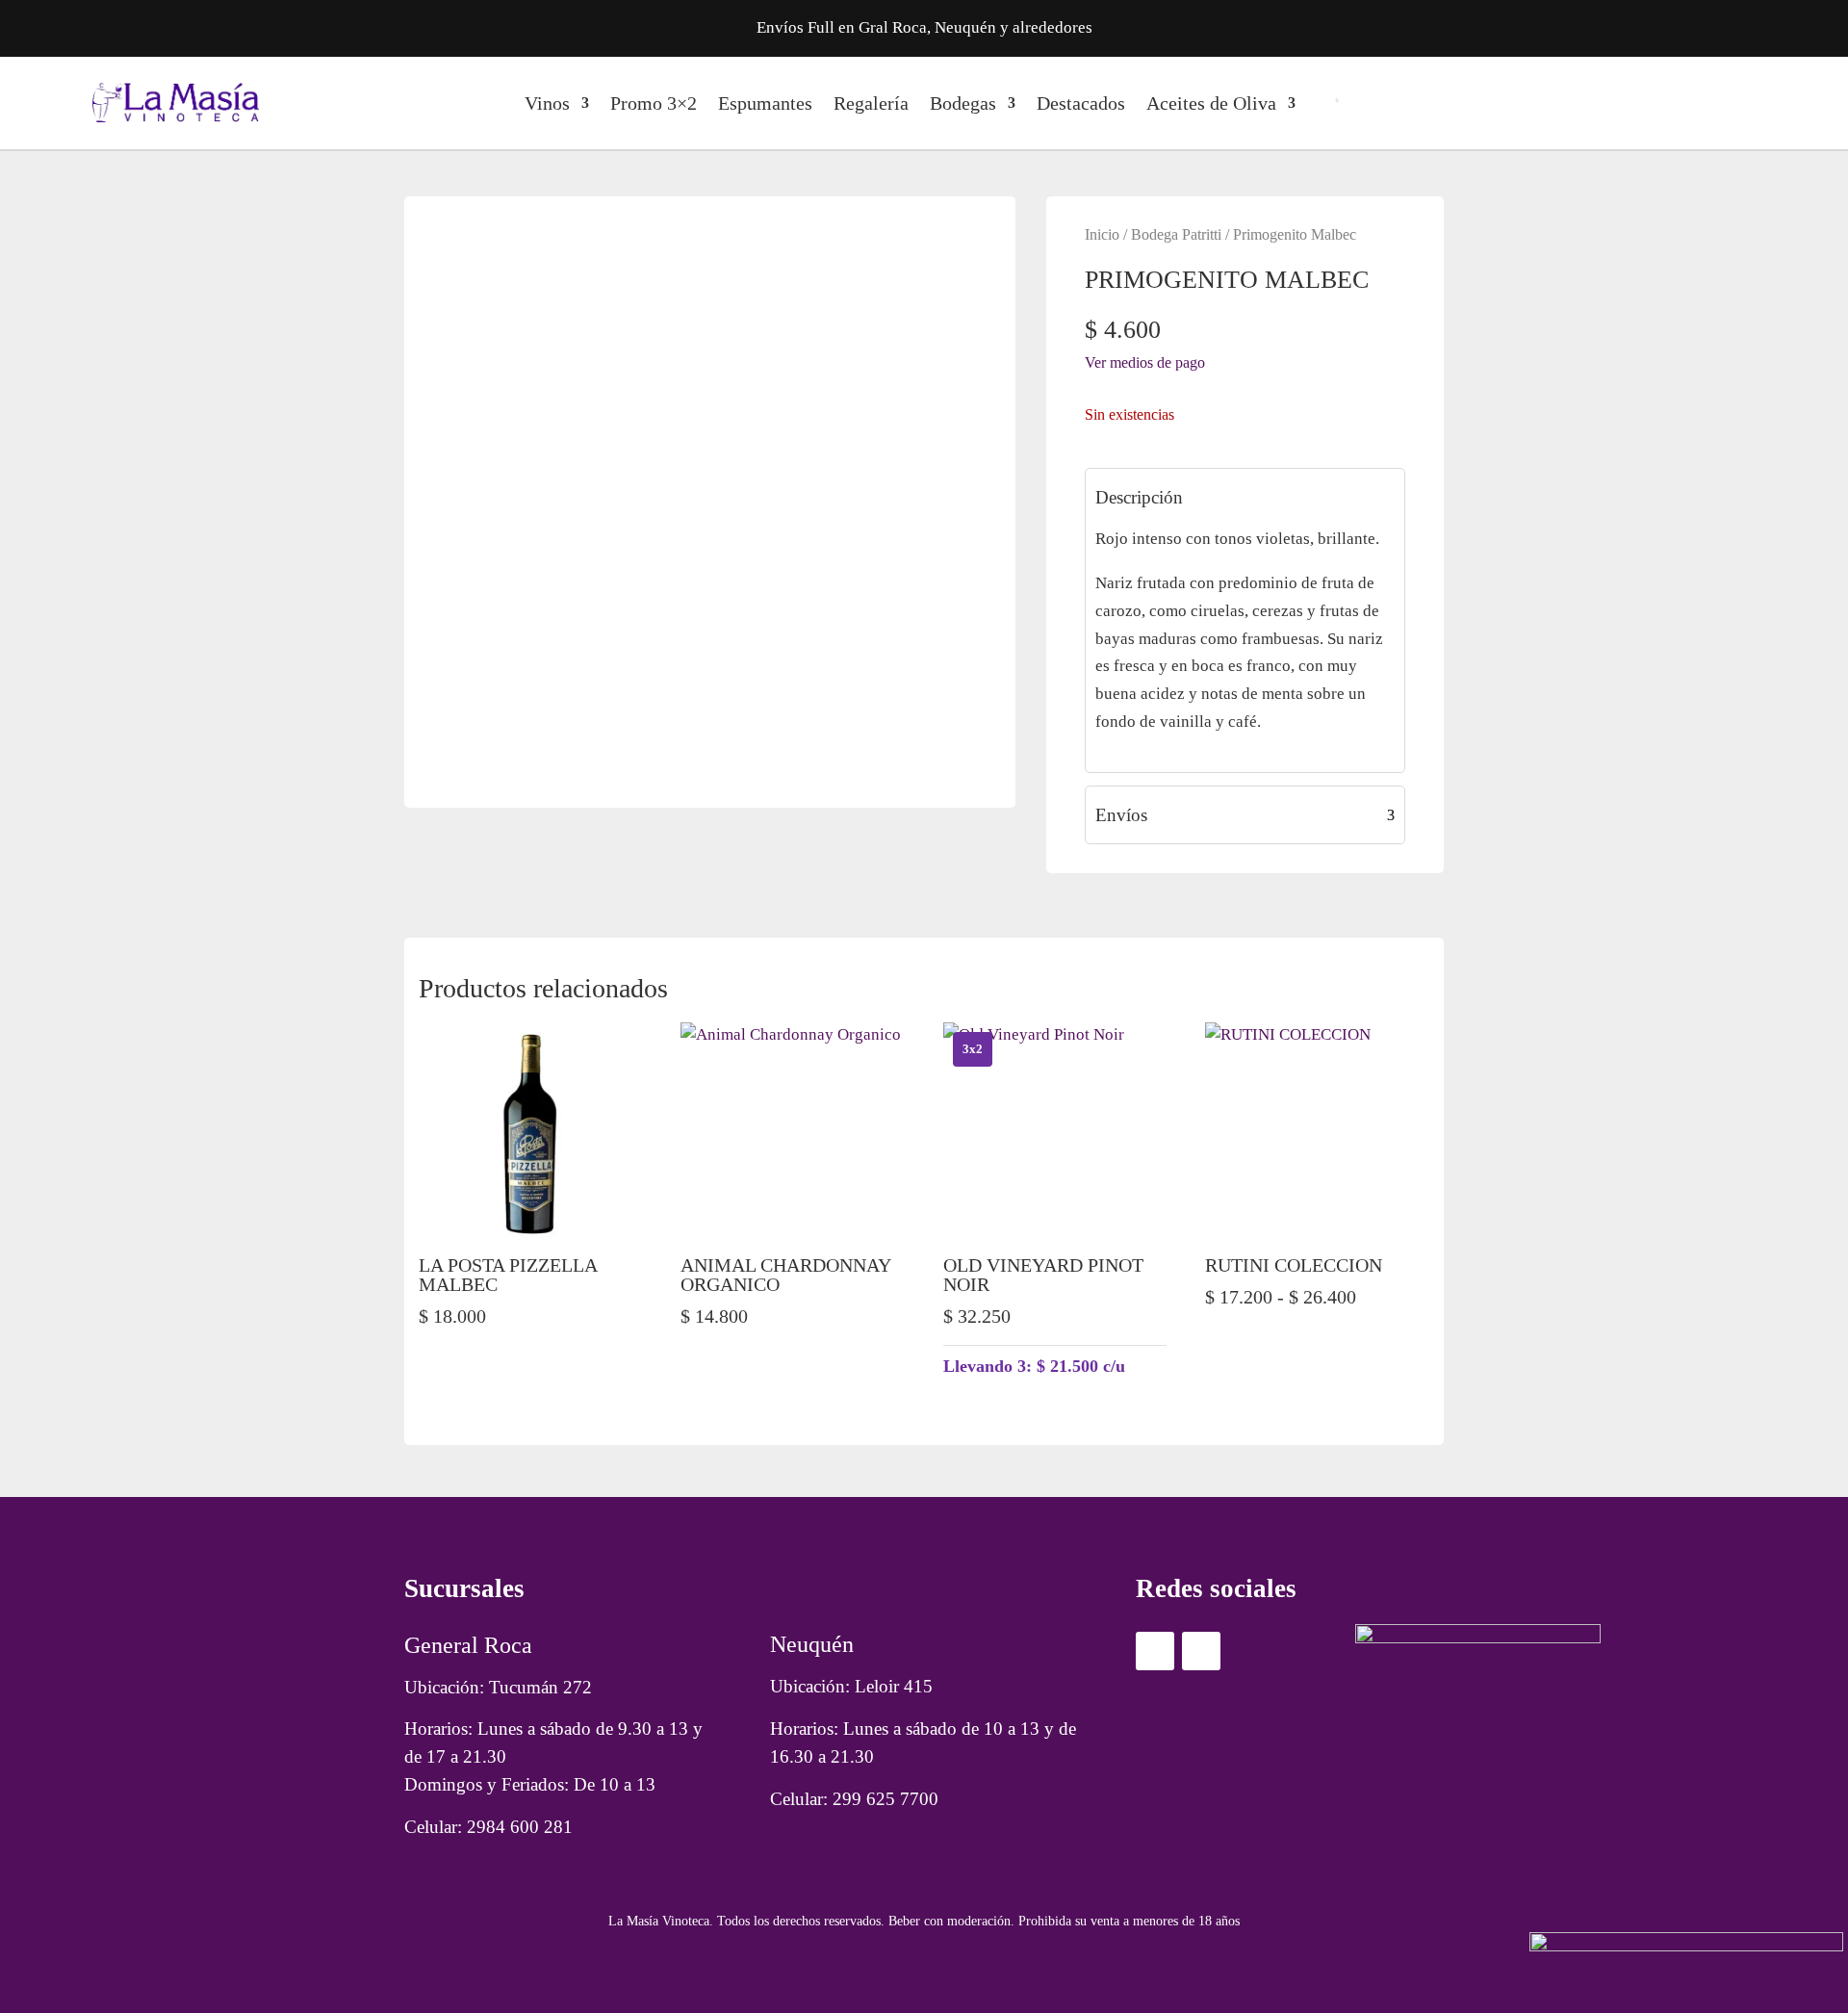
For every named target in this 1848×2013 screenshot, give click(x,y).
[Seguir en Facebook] (1155, 1651)
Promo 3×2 (654, 103)
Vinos (547, 103)
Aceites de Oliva (1211, 103)
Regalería (871, 103)
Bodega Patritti (1176, 234)
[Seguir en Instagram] (1201, 1651)
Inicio (1102, 234)
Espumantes (765, 103)
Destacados (1081, 103)
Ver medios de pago (1145, 362)
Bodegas (963, 103)
